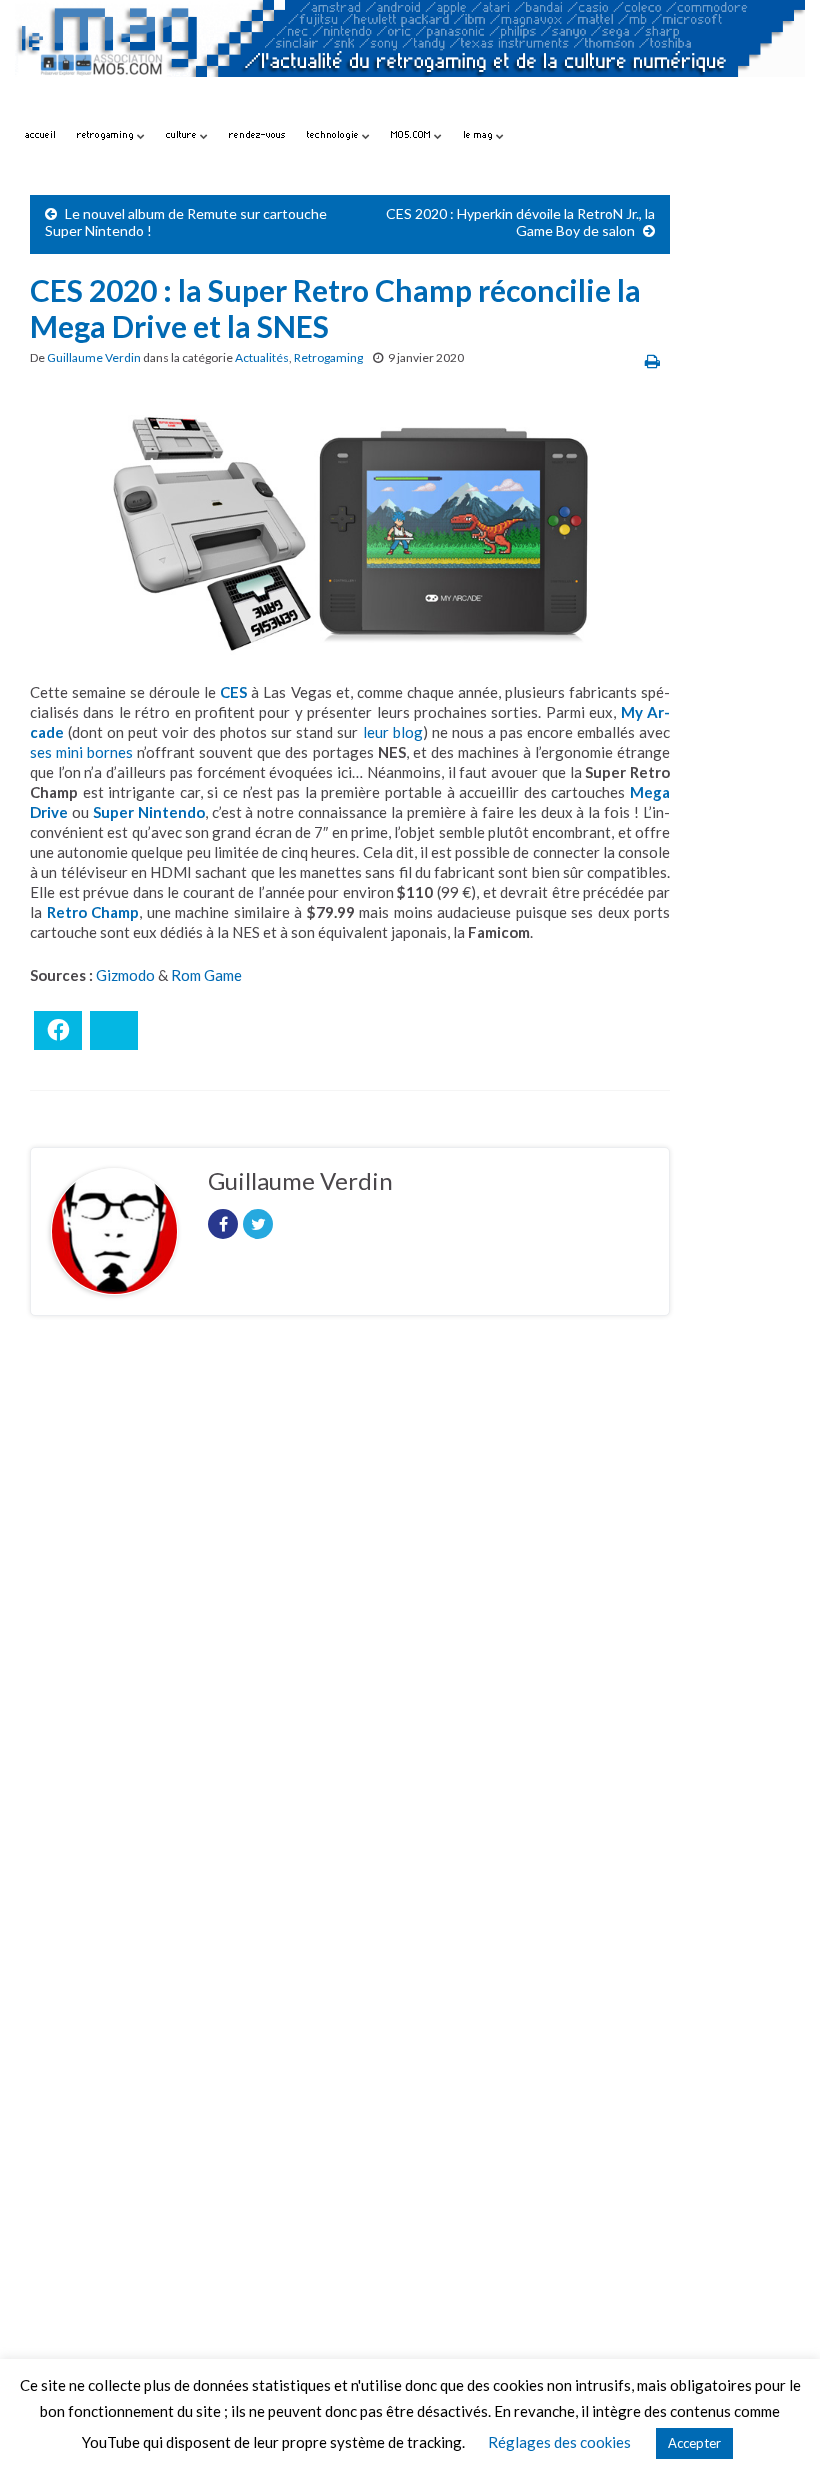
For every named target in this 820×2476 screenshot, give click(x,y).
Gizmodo (125, 975)
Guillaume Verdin (94, 357)
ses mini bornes (81, 752)
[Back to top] (775, 2431)
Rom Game (206, 975)
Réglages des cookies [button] (559, 2442)
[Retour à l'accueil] (410, 57)
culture (183, 134)
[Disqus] (350, 1606)
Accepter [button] (694, 2443)
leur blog (393, 732)
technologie (334, 134)
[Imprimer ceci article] (652, 360)
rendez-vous (257, 134)
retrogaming (107, 134)
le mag (479, 134)
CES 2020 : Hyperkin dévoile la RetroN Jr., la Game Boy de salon (520, 222)
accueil (40, 134)
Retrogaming (328, 357)
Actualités (262, 357)
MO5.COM (412, 134)
